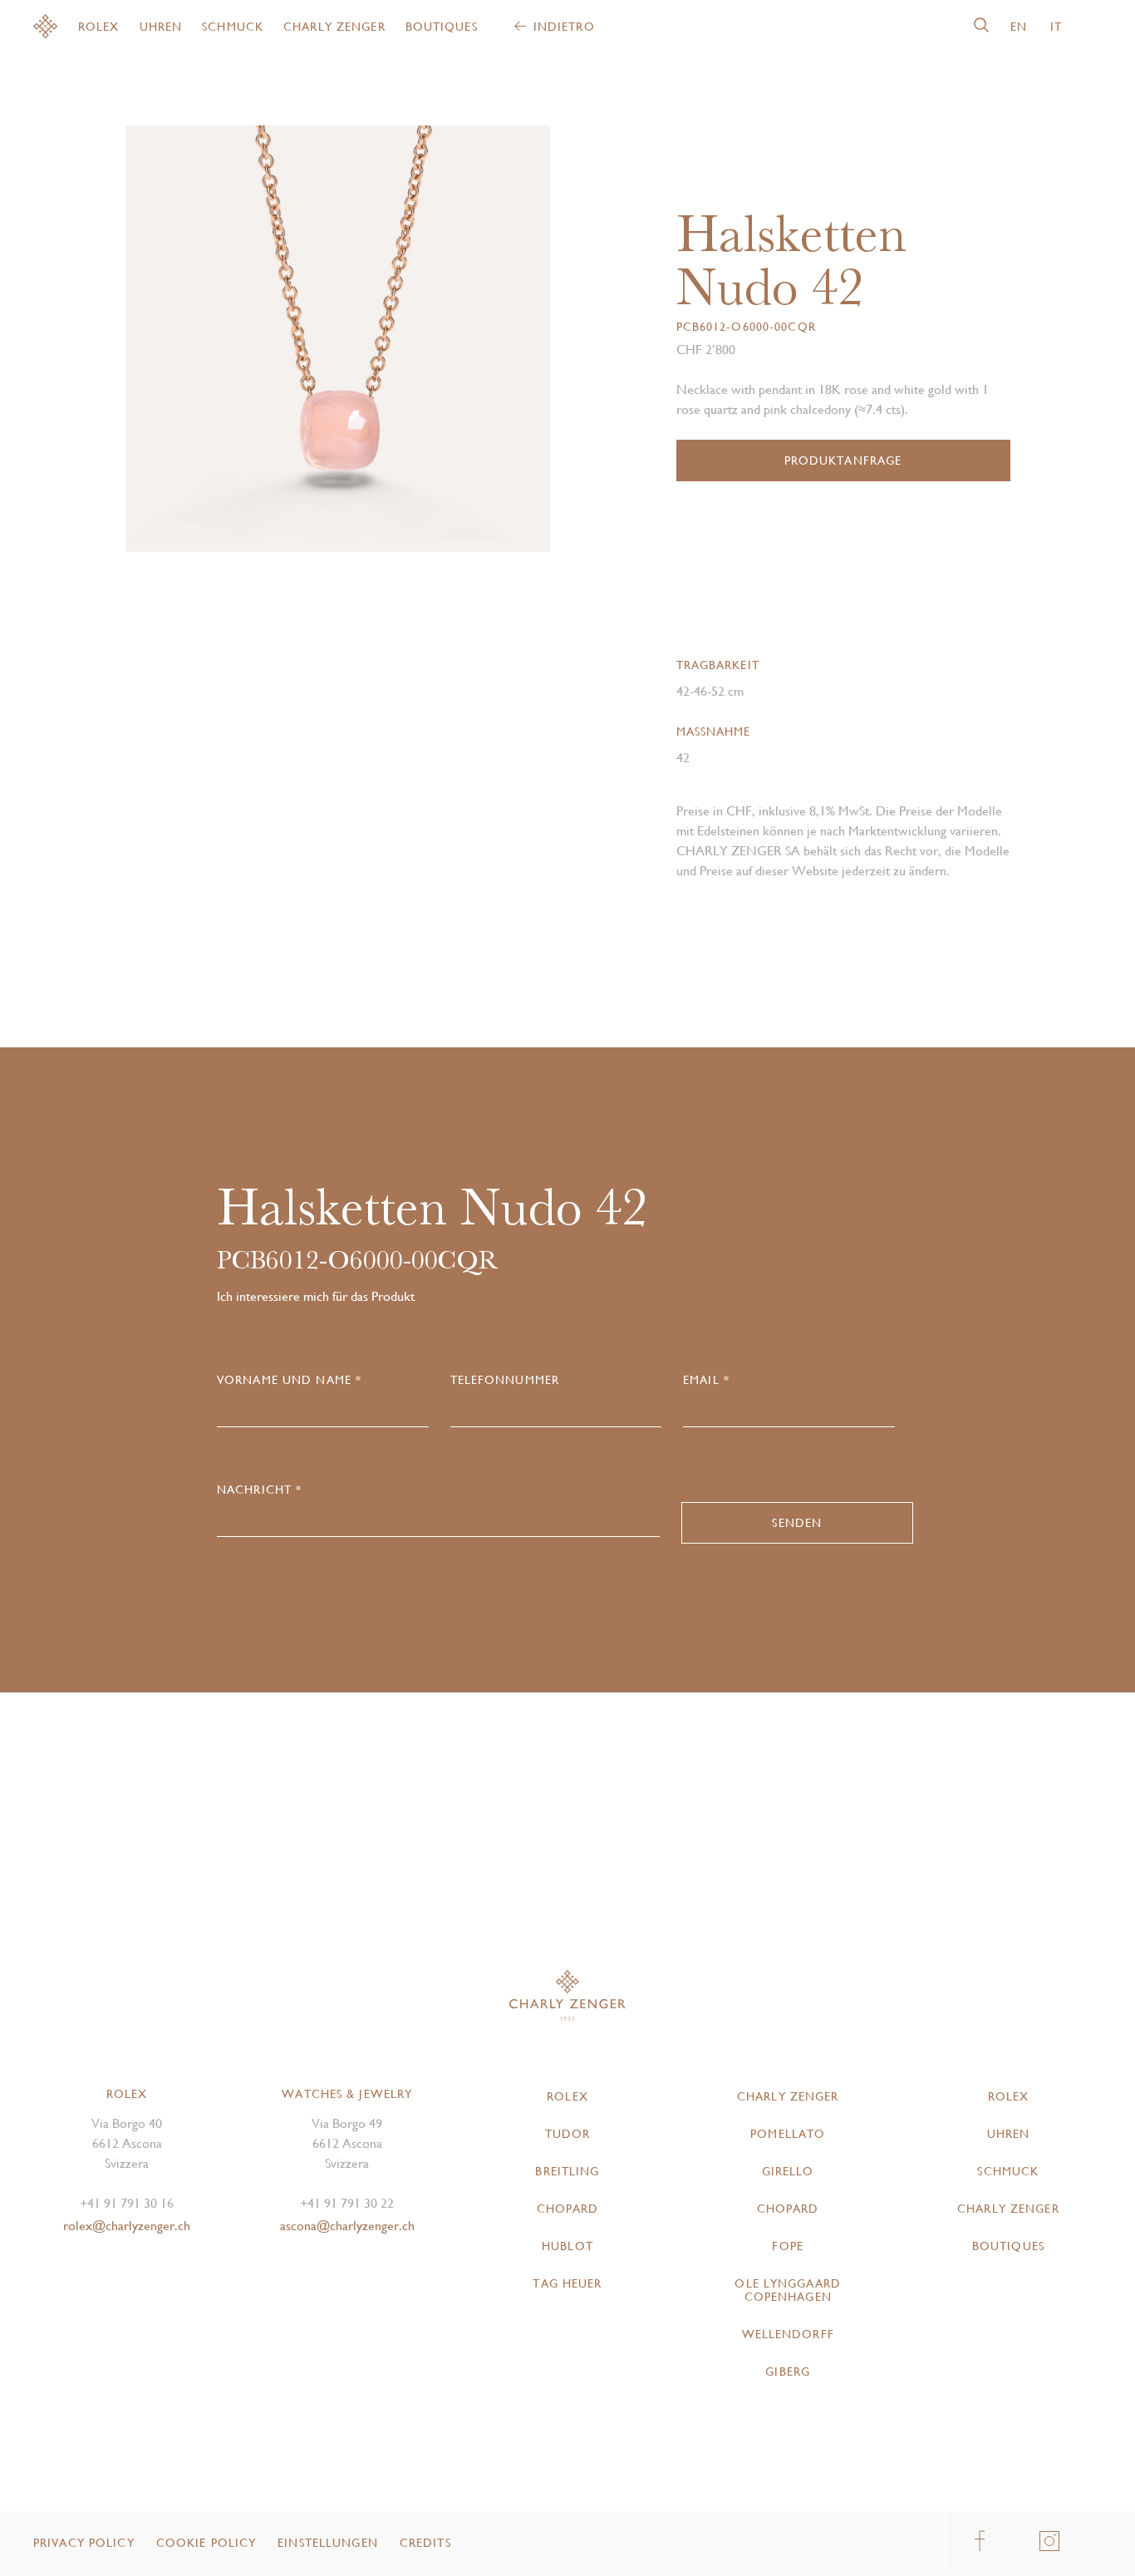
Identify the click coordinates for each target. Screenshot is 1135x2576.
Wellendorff (788, 2334)
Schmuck (233, 27)
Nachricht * (259, 1490)
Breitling (567, 2171)
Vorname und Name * (289, 1380)
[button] (445, 345)
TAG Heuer (567, 2283)
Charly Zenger (334, 27)
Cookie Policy (206, 2543)
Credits (425, 2543)
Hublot (567, 2246)
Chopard (568, 2209)
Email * (706, 1380)
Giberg (788, 2372)
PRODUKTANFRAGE (843, 461)
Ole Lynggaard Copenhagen (788, 2290)
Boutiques (442, 27)
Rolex (99, 27)
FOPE (787, 2246)
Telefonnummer (505, 1380)
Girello (788, 2171)
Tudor (568, 2134)
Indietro (564, 27)
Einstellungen (328, 2543)
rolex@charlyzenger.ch (127, 2226)
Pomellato (788, 2134)
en (1019, 27)
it (1056, 27)
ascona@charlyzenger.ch (347, 2226)
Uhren (161, 27)
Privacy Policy (84, 2543)
